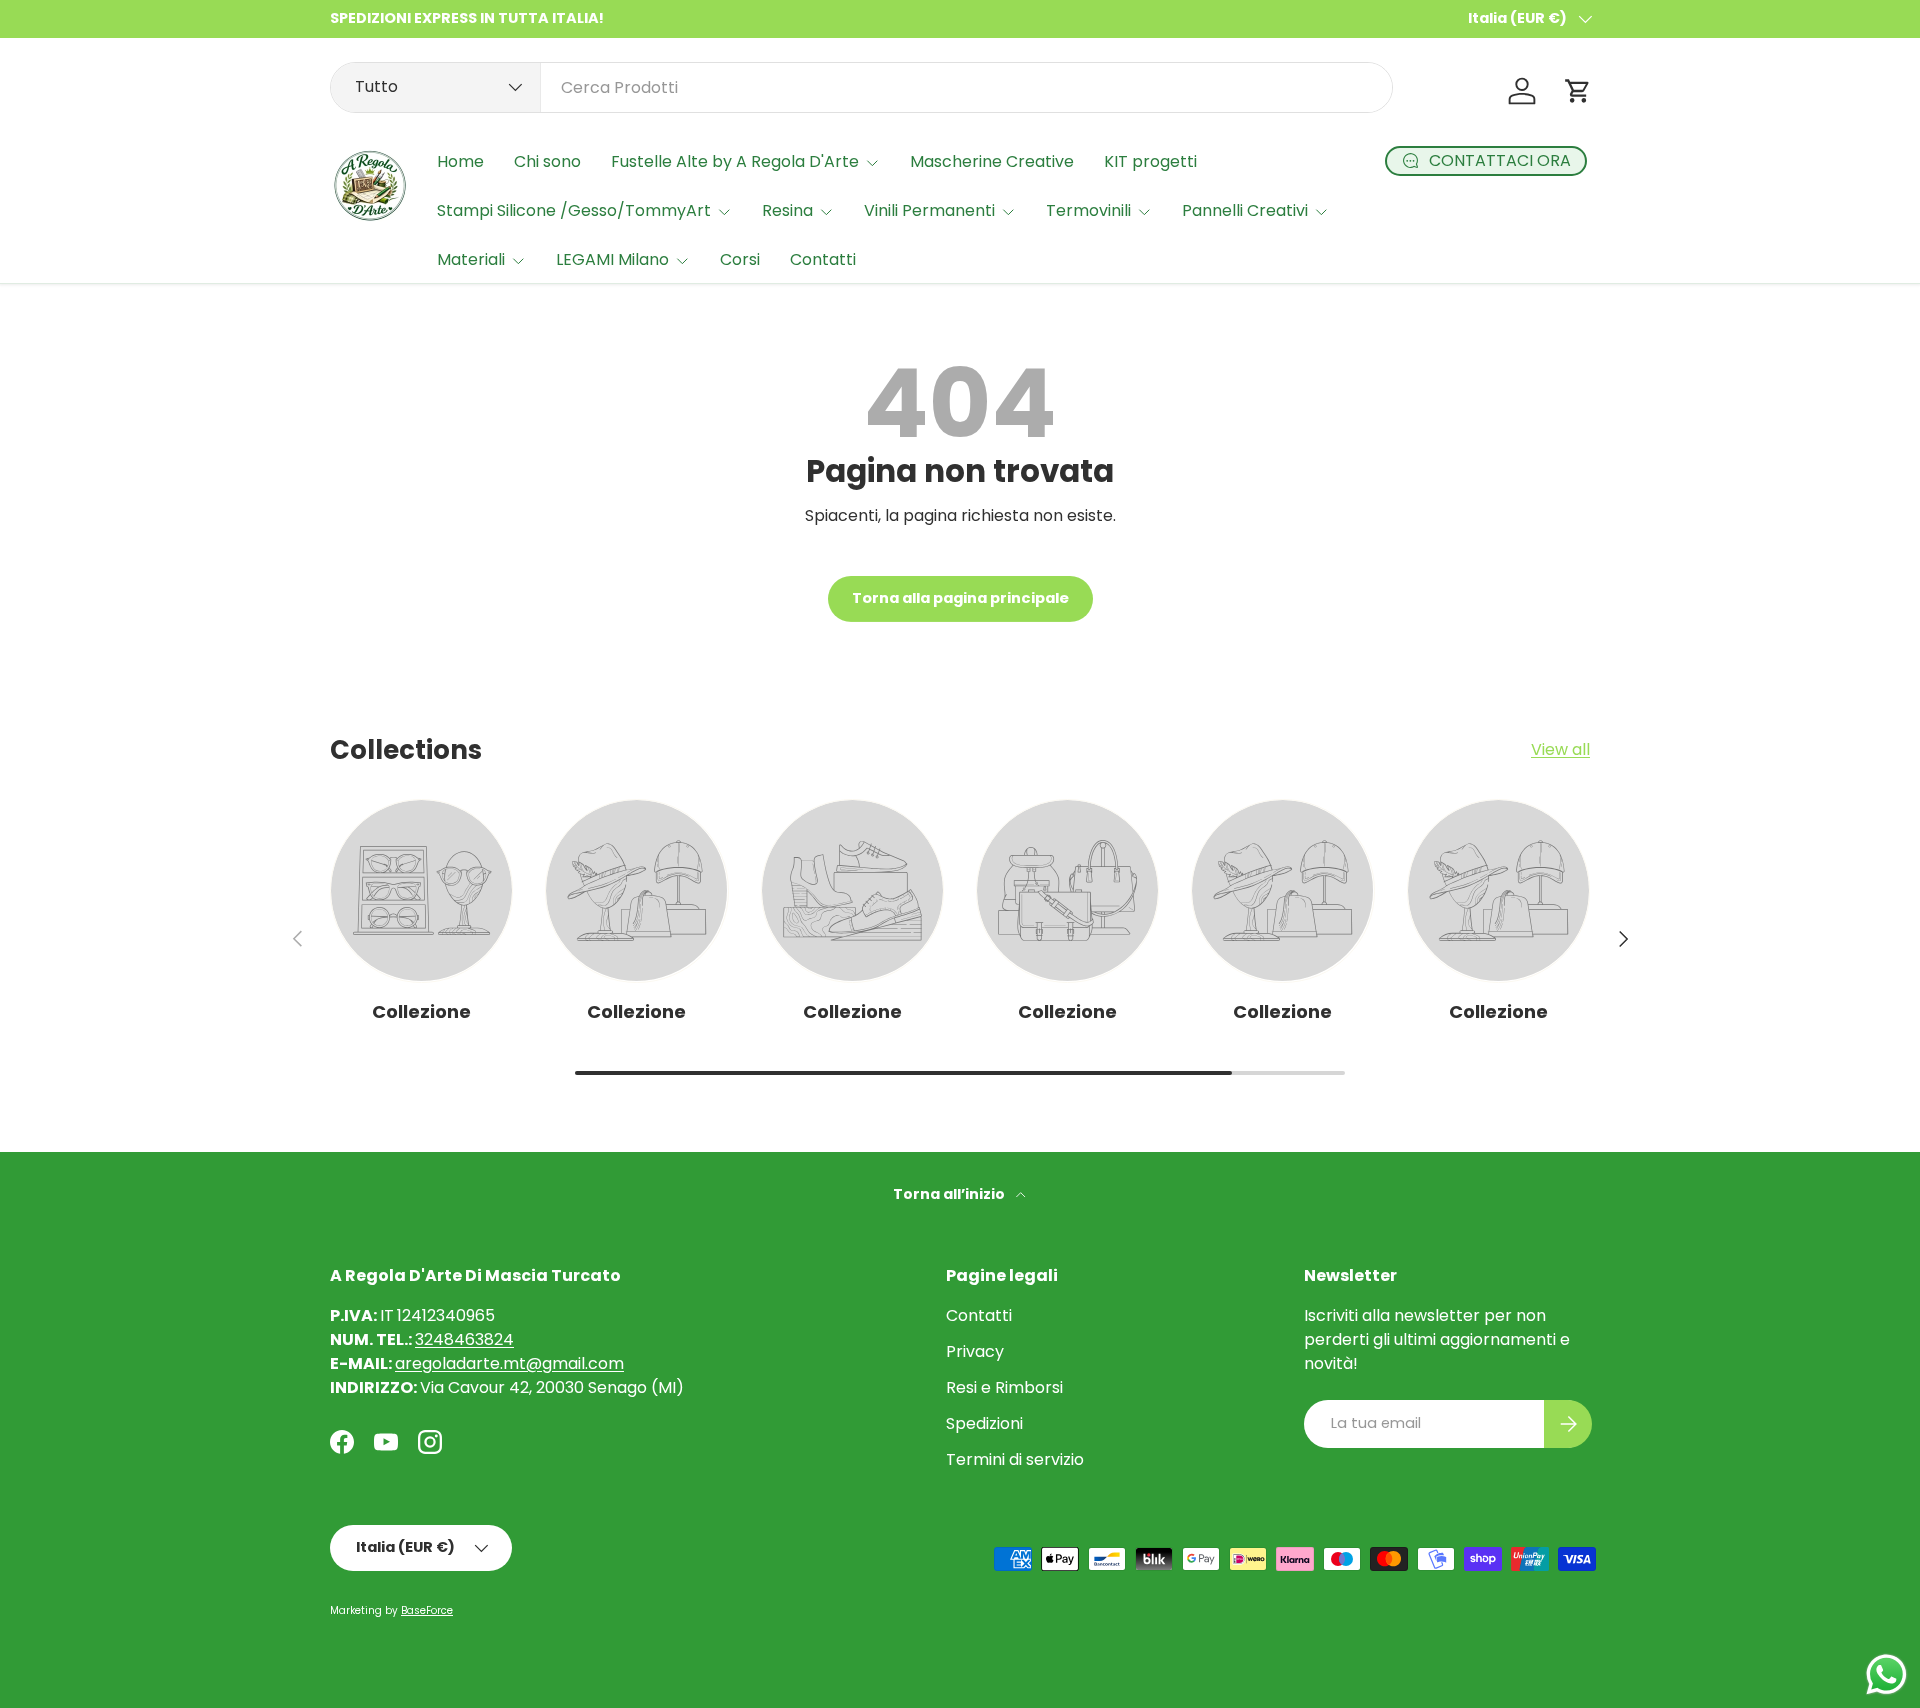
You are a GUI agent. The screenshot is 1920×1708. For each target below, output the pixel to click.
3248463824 (464, 1339)
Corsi (740, 259)
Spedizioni (984, 1423)
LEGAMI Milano (612, 259)
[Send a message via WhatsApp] (1886, 1674)
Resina (787, 210)
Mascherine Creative (992, 161)
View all (1560, 749)
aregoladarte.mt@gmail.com (509, 1363)
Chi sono (547, 161)
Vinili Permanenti (929, 210)
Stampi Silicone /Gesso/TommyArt (574, 210)
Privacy (975, 1351)
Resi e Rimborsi (1004, 1387)
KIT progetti (1150, 161)
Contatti (823, 259)
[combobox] (861, 87)
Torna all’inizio (950, 1194)
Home (460, 161)
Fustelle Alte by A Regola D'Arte (735, 161)
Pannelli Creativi (1245, 210)
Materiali (471, 259)
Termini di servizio (1015, 1459)
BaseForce (427, 1610)
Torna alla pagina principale (960, 598)
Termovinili (1088, 210)
